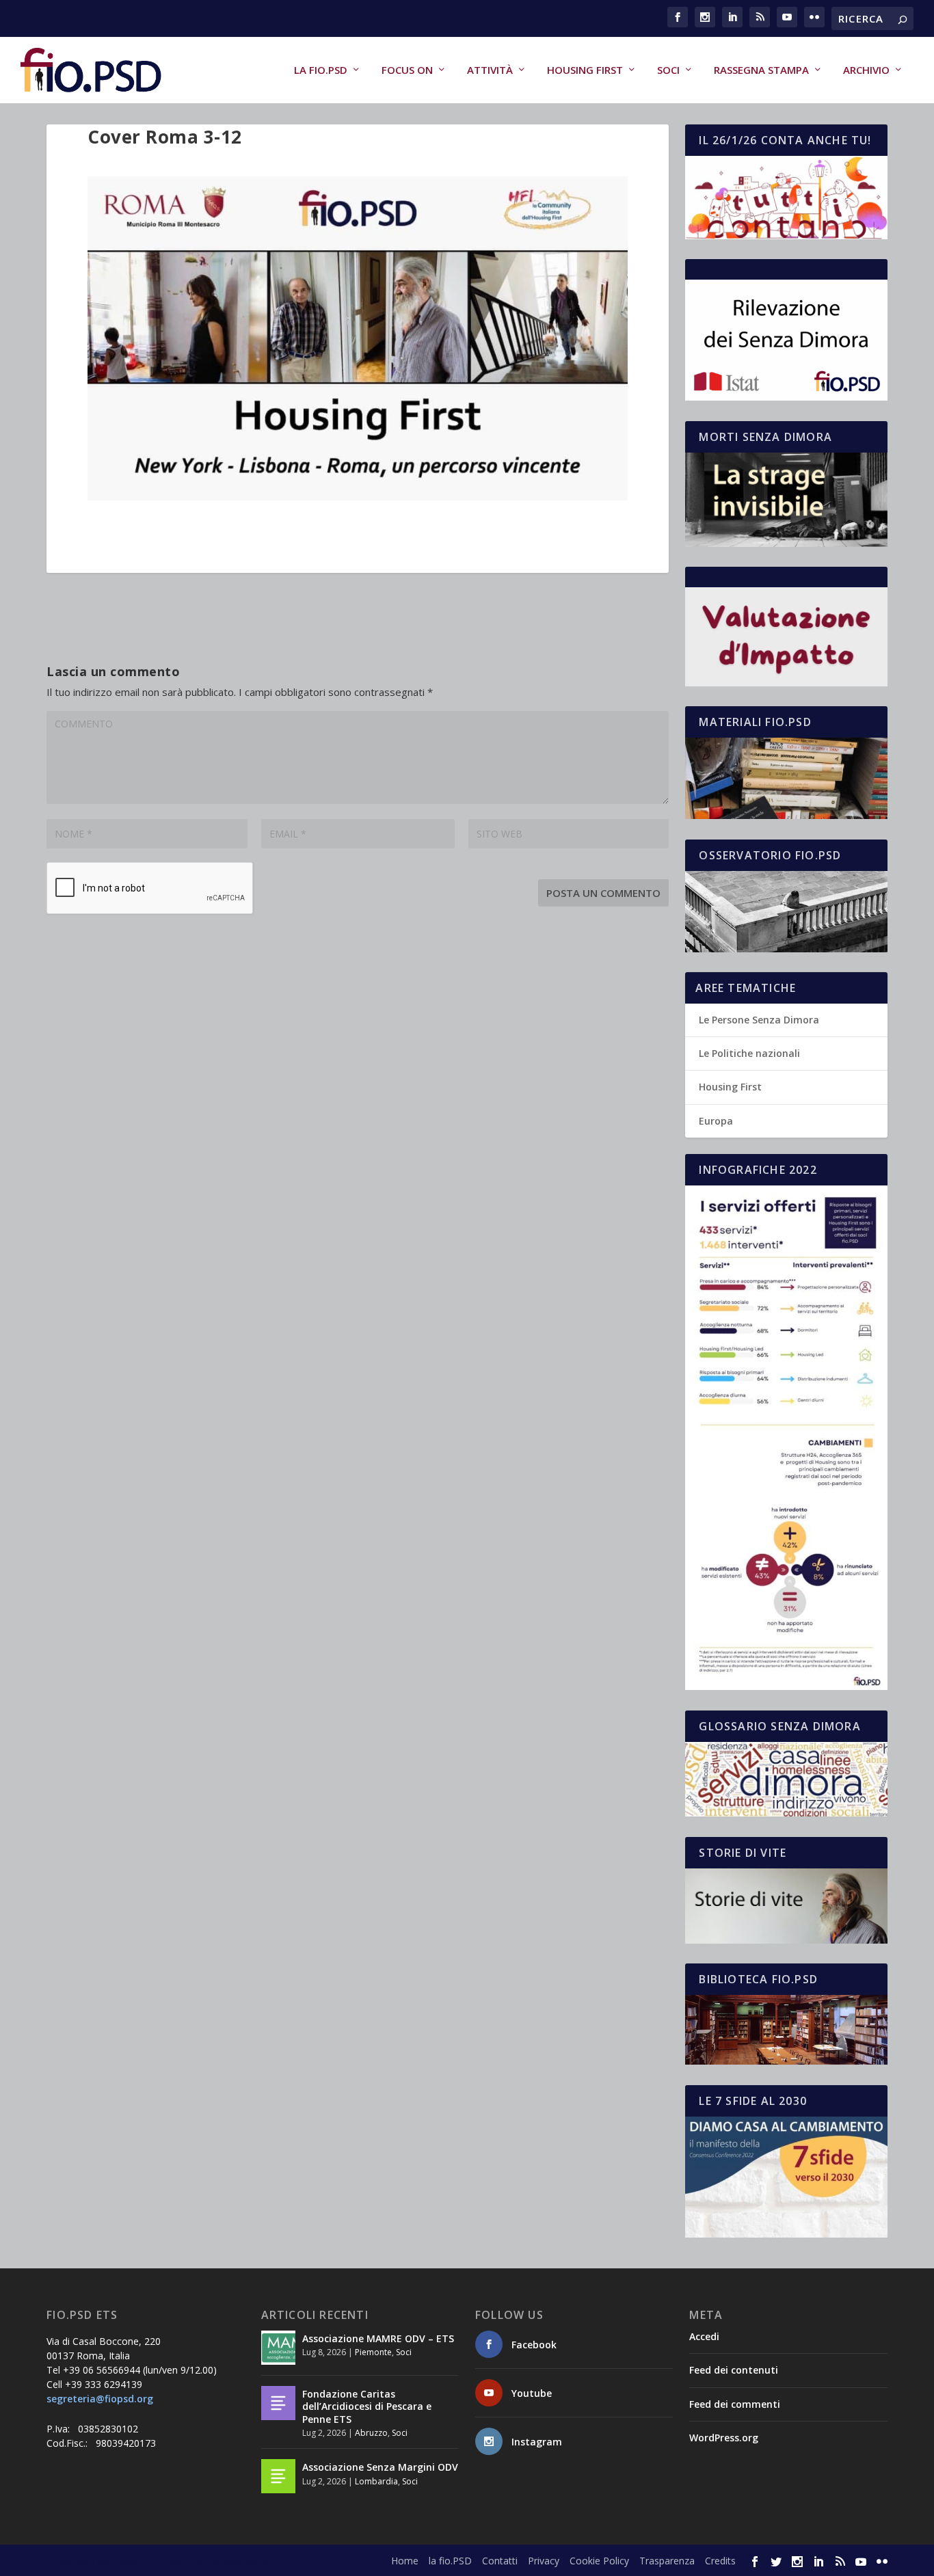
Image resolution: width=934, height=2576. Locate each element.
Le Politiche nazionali (749, 1053)
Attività (490, 70)
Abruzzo (371, 2433)
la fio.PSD (321, 70)
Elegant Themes (148, 2560)
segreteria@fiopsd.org (100, 2399)
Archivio (866, 70)
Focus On (407, 70)
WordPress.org (724, 2438)
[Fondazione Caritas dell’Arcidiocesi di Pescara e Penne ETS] (278, 2403)
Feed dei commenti (735, 2404)
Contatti (500, 2561)
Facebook (534, 2345)
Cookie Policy (599, 2561)
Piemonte (373, 2352)
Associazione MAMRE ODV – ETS (378, 2338)
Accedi (704, 2336)
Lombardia (376, 2481)
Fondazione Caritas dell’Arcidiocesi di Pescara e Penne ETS (367, 2406)
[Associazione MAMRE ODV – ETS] (278, 2348)
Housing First (585, 70)
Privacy (544, 2561)
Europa (716, 1121)
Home (405, 2561)
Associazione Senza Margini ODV (380, 2467)
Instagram (537, 2442)
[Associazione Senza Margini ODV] (278, 2476)
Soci (668, 70)
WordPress (286, 2560)
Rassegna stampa (761, 70)
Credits (720, 2561)
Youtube (532, 2393)
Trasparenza (667, 2561)
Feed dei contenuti (734, 2370)
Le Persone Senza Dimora (759, 1020)
